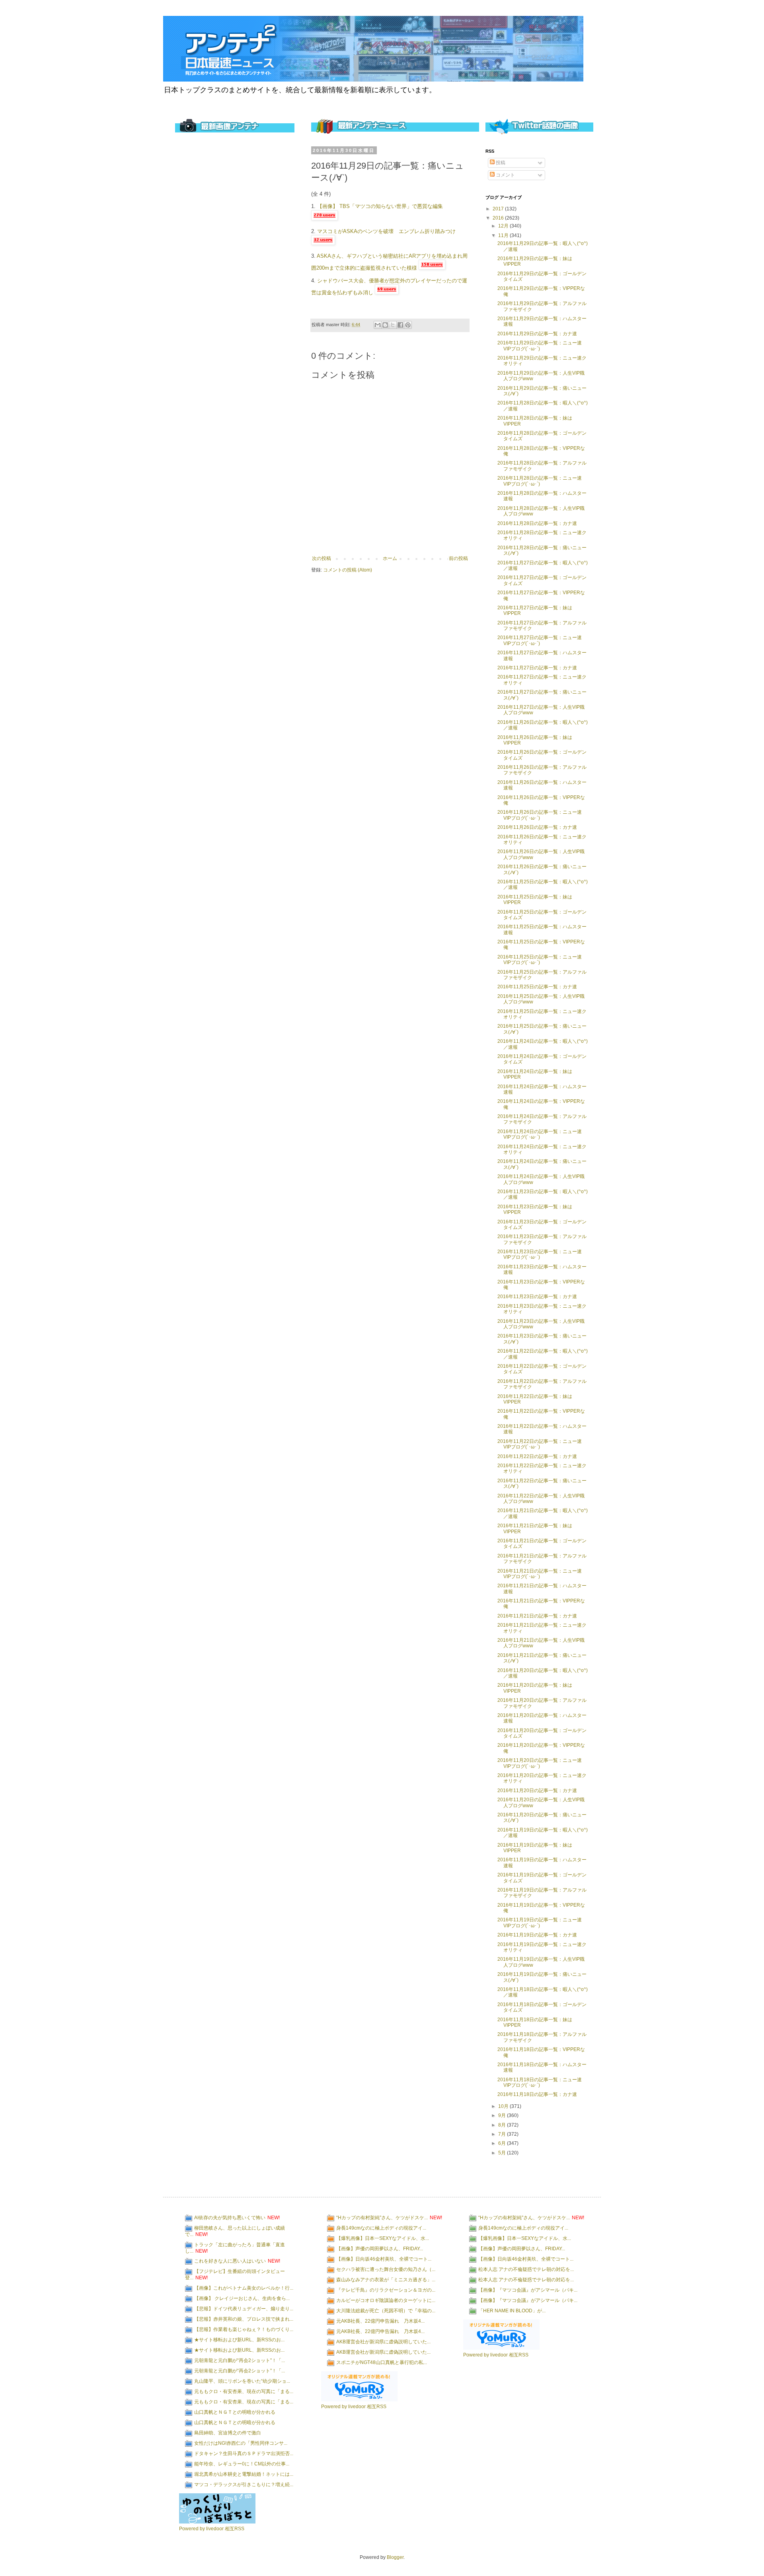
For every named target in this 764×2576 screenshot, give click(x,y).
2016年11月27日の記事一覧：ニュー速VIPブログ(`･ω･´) (540, 640)
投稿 (500, 163)
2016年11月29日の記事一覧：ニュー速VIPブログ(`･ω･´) (540, 346)
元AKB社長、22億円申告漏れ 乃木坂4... (380, 2321)
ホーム (390, 558)
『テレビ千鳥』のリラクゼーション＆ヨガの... (386, 2290)
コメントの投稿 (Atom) (348, 570)
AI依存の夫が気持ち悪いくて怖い (230, 2218)
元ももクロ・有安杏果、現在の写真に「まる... (244, 2391)
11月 (504, 235)
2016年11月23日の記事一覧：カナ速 (537, 1297)
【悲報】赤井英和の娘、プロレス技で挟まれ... (244, 2319)
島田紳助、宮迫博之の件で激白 (228, 2433)
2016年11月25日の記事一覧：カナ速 (537, 987)
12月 (504, 226)
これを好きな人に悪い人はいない (230, 2261)
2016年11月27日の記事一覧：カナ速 (537, 668)
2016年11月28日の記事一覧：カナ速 (537, 523)
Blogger (395, 2557)
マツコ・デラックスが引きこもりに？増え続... (244, 2485)
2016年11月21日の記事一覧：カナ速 (537, 1616)
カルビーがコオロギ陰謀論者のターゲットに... (386, 2300)
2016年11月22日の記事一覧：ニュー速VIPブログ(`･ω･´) (540, 1444)
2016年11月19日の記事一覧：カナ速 (537, 1935)
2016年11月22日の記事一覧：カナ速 (537, 1456)
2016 (499, 218)
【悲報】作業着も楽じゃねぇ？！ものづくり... (244, 2329)
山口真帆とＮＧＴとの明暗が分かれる (235, 2412)
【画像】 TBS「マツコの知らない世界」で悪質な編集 (380, 206)
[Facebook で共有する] (400, 325)
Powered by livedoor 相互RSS (212, 2529)
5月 (503, 2153)
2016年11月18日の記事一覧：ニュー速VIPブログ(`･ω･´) (540, 2082)
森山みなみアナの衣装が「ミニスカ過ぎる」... (386, 2280)
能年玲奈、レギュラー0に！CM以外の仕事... (242, 2464)
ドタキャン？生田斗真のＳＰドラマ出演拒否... (244, 2454)
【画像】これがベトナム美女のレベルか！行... (244, 2288)
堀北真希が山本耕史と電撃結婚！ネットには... (244, 2474)
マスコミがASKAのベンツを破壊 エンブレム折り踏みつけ (386, 231)
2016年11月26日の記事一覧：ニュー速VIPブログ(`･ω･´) (540, 815)
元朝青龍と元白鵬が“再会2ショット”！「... (240, 2360)
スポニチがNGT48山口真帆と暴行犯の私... (382, 2362)
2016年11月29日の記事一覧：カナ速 (537, 334)
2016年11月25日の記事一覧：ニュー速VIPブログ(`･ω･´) (540, 960)
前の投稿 (458, 558)
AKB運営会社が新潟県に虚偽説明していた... (383, 2342)
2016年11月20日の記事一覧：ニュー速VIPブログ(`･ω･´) (540, 1763)
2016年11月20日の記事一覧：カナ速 (537, 1791)
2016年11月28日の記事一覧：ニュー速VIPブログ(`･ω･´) (540, 481)
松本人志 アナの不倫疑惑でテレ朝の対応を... (526, 2269)
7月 (503, 2134)
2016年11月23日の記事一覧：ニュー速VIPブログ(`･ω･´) (540, 1254)
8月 (503, 2125)
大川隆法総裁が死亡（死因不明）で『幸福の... (386, 2311)
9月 (503, 2115)
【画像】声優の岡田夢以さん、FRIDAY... (380, 2249)
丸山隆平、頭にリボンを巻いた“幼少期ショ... (242, 2381)
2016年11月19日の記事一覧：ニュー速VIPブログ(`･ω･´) (540, 1923)
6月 (503, 2143)
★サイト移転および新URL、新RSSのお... (239, 2340)
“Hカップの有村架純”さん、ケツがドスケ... (382, 2218)
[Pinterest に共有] (408, 325)
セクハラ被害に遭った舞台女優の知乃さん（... (386, 2269)
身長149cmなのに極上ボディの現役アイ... (381, 2228)
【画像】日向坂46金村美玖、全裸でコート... (384, 2259)
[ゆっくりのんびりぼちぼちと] (217, 2522)
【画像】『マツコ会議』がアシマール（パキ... (528, 2290)
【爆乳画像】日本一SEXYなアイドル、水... (383, 2238)
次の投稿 (322, 558)
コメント (505, 175)
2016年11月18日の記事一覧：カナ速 (537, 2094)
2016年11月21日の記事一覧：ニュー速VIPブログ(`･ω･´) (540, 1574)
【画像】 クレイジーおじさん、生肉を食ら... (242, 2298)
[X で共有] (393, 325)
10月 (504, 2106)
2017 (499, 209)
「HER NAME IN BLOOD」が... (512, 2311)
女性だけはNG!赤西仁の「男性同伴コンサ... (241, 2443)
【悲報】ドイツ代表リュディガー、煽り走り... (244, 2309)
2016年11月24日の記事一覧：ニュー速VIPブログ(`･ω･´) (540, 1134)
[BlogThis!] (385, 325)
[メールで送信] (378, 325)
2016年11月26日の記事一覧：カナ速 (537, 827)
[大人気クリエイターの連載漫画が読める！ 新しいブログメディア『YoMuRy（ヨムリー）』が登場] (359, 2400)
